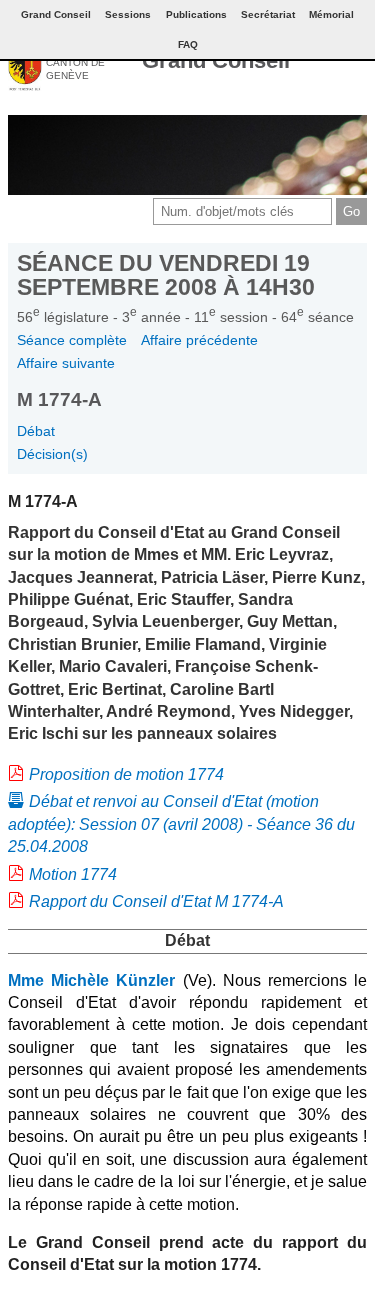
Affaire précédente (199, 340)
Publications (196, 14)
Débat (36, 431)
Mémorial (331, 14)
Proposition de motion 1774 (126, 774)
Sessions (128, 14)
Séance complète (72, 340)
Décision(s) (52, 454)
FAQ (188, 44)
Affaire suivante (66, 363)
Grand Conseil (216, 60)
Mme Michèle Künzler (91, 980)
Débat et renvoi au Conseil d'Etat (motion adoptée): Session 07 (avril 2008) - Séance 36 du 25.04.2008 (181, 824)
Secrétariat (268, 14)
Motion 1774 (73, 874)
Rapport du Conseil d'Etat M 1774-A (156, 901)
